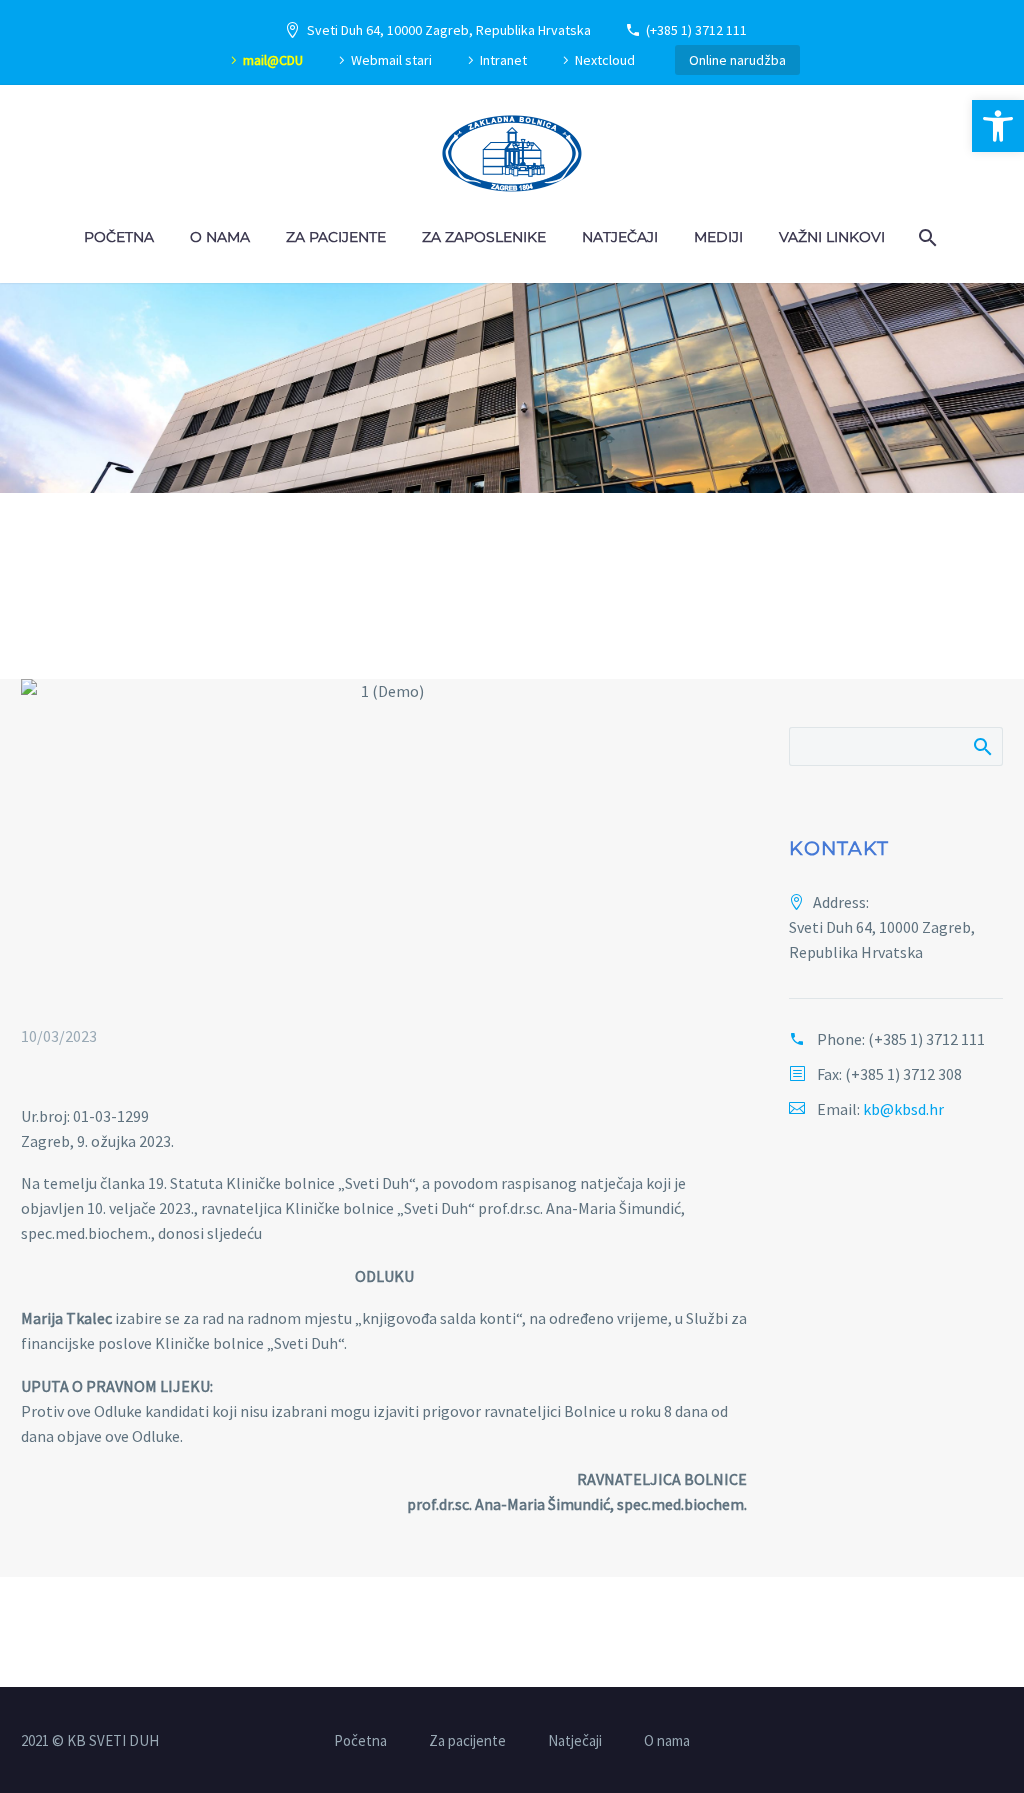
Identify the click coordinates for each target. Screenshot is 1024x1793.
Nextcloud (605, 60)
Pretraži (981, 746)
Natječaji (620, 237)
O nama (220, 237)
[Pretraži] (925, 237)
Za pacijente (336, 237)
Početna (119, 237)
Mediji (718, 237)
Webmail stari (391, 60)
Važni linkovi (832, 237)
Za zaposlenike (484, 237)
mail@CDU (273, 60)
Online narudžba (737, 60)
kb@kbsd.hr (903, 1109)
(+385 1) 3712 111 (696, 30)
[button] (998, 126)
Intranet (503, 60)
